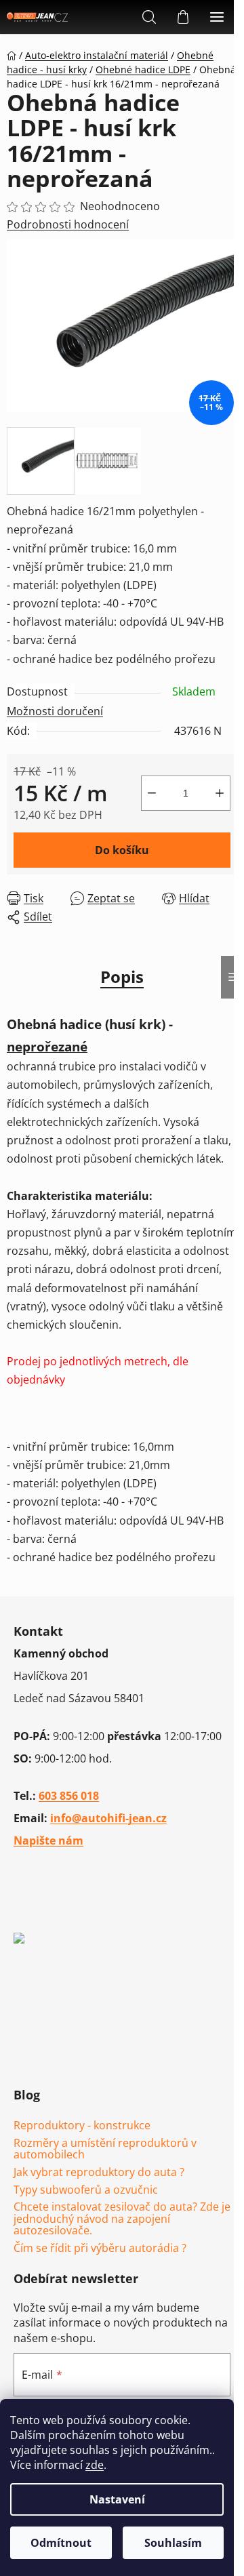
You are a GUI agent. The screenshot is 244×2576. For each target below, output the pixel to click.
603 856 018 (69, 1796)
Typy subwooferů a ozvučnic (86, 2190)
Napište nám (48, 1840)
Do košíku (122, 850)
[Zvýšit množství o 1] (220, 793)
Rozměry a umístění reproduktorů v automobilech (105, 2149)
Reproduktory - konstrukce (82, 2126)
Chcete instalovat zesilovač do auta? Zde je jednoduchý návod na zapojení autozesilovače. (122, 2219)
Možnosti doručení (55, 711)
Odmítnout (61, 2543)
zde (95, 2465)
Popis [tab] (122, 977)
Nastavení (117, 2499)
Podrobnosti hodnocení (68, 224)
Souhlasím (173, 2543)
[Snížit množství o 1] (152, 793)
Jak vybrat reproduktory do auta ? (99, 2173)
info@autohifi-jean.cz (108, 1818)
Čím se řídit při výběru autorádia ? (100, 2249)
